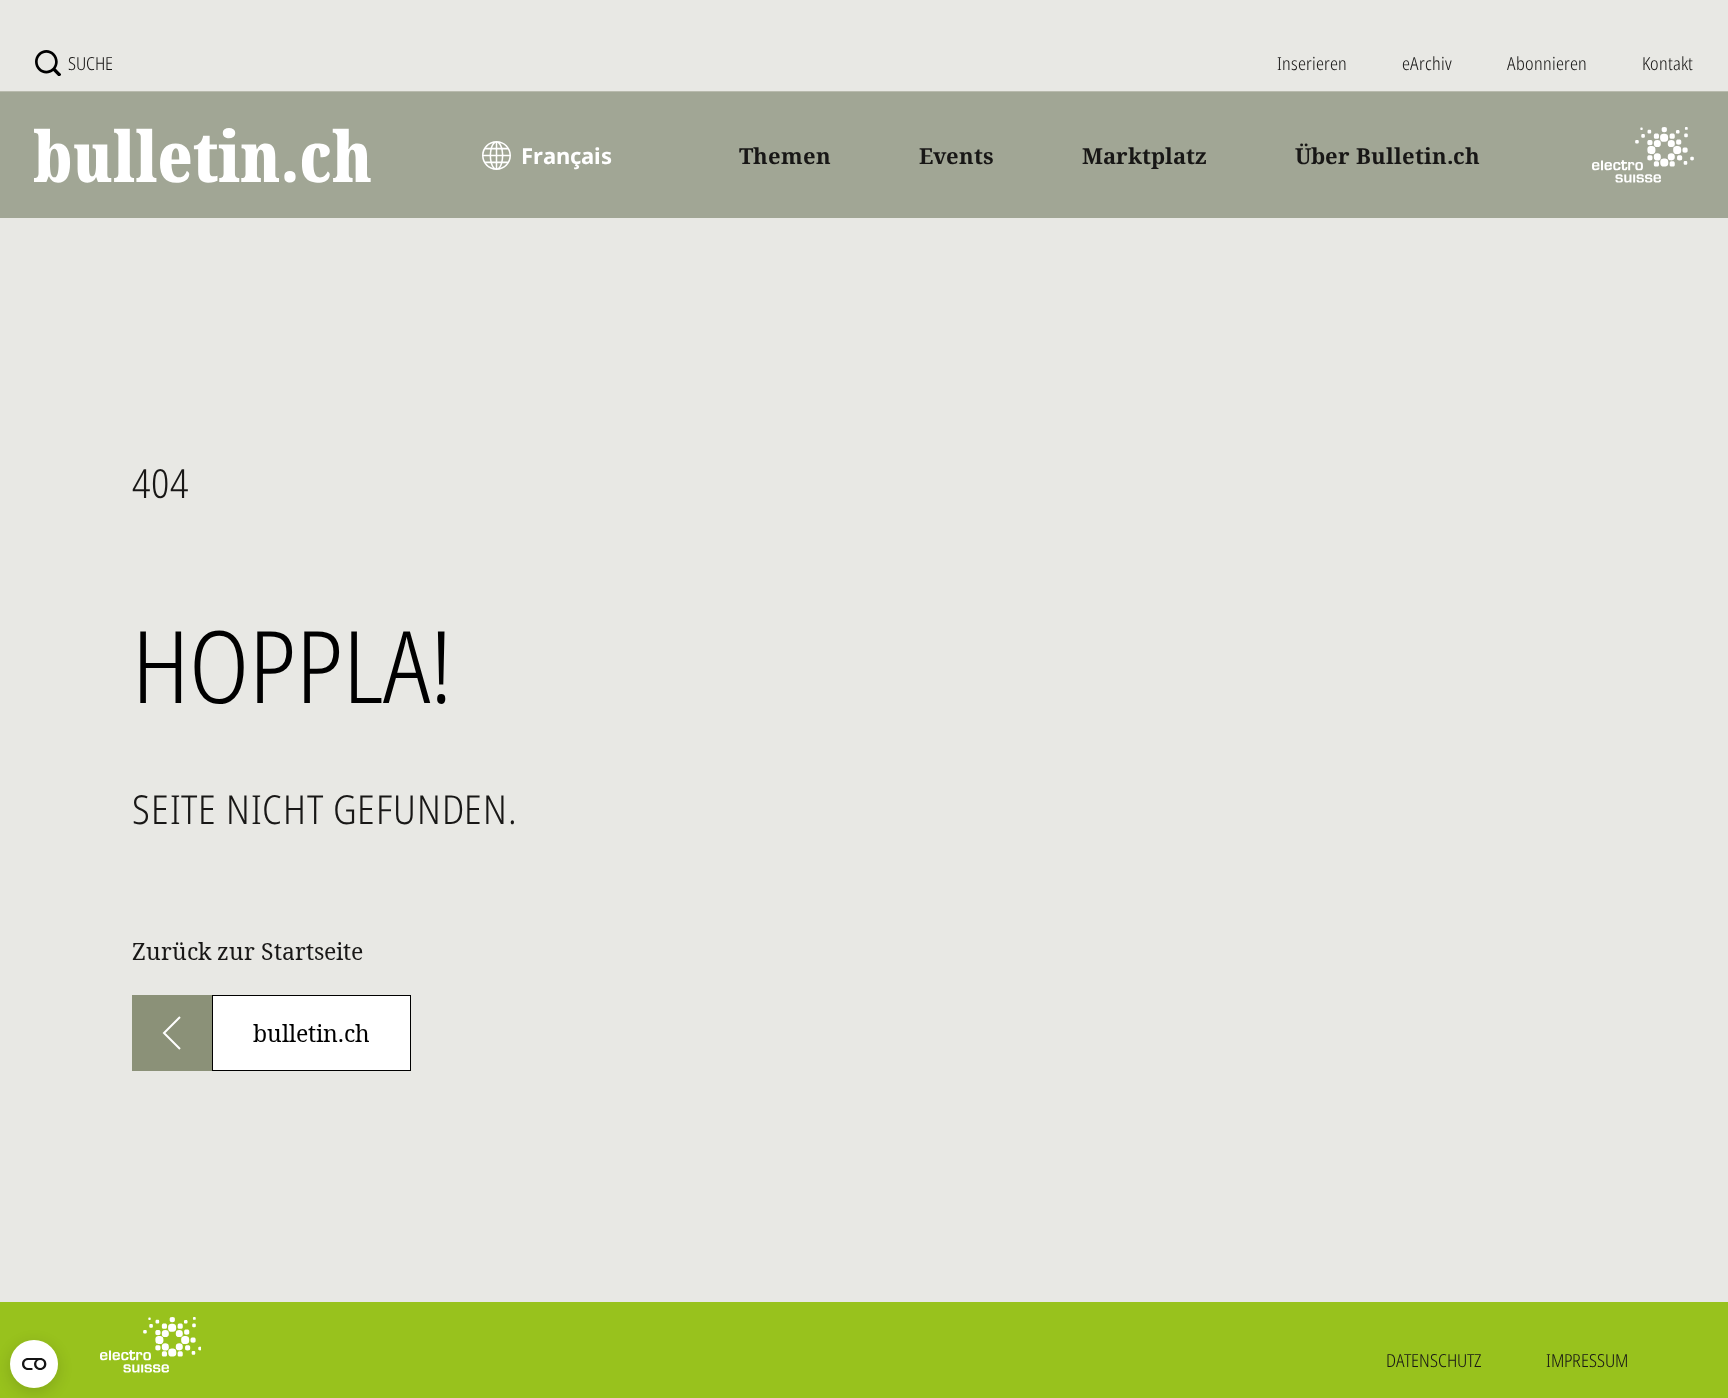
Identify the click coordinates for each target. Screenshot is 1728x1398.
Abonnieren (1547, 63)
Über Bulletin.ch (1387, 155)
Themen (785, 155)
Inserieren (1312, 63)
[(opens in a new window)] (1643, 155)
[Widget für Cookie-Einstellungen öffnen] (34, 1364)
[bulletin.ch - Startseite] (204, 155)
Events (956, 155)
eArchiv (1427, 63)
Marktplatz (1144, 155)
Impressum (1587, 1360)
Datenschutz (1433, 1360)
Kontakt (1667, 63)
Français (566, 155)
